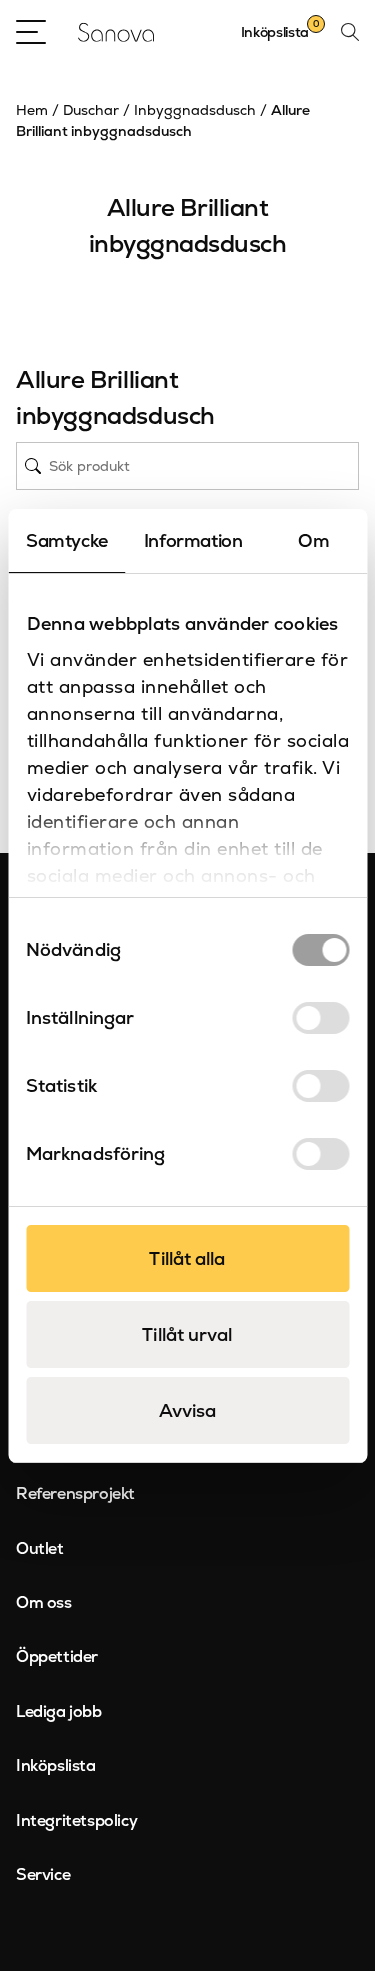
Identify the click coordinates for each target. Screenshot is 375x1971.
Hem (32, 110)
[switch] (320, 1018)
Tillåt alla (187, 1258)
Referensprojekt (75, 1493)
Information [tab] (193, 540)
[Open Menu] (31, 32)
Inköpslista (56, 1765)
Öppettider (57, 1656)
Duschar (91, 110)
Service (43, 1874)
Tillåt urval (187, 1334)
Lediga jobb (59, 1711)
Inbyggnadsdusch (195, 110)
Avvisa (188, 1410)
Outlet (40, 1548)
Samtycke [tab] (67, 540)
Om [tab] (313, 540)
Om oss (44, 1602)
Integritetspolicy (76, 1820)
